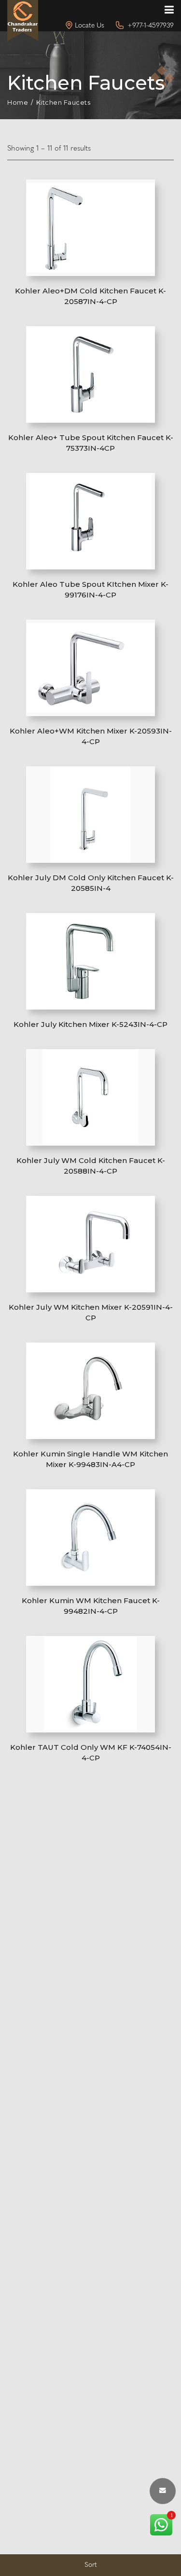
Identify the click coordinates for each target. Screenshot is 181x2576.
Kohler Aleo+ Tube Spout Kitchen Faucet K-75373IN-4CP (91, 443)
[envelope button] (163, 2491)
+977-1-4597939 (151, 26)
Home (18, 103)
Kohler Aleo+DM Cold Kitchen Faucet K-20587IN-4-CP (90, 296)
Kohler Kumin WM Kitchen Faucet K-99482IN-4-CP (91, 1606)
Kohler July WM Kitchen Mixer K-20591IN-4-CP (91, 1312)
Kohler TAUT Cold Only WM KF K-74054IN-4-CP (91, 1752)
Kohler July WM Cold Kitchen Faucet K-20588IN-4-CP (91, 1166)
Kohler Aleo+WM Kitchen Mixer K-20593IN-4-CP (91, 736)
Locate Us (90, 26)
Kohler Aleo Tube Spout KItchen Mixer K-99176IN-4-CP (90, 589)
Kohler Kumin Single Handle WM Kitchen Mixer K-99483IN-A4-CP (90, 1459)
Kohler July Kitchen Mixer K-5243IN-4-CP (90, 1024)
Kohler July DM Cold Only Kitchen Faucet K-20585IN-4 (91, 883)
